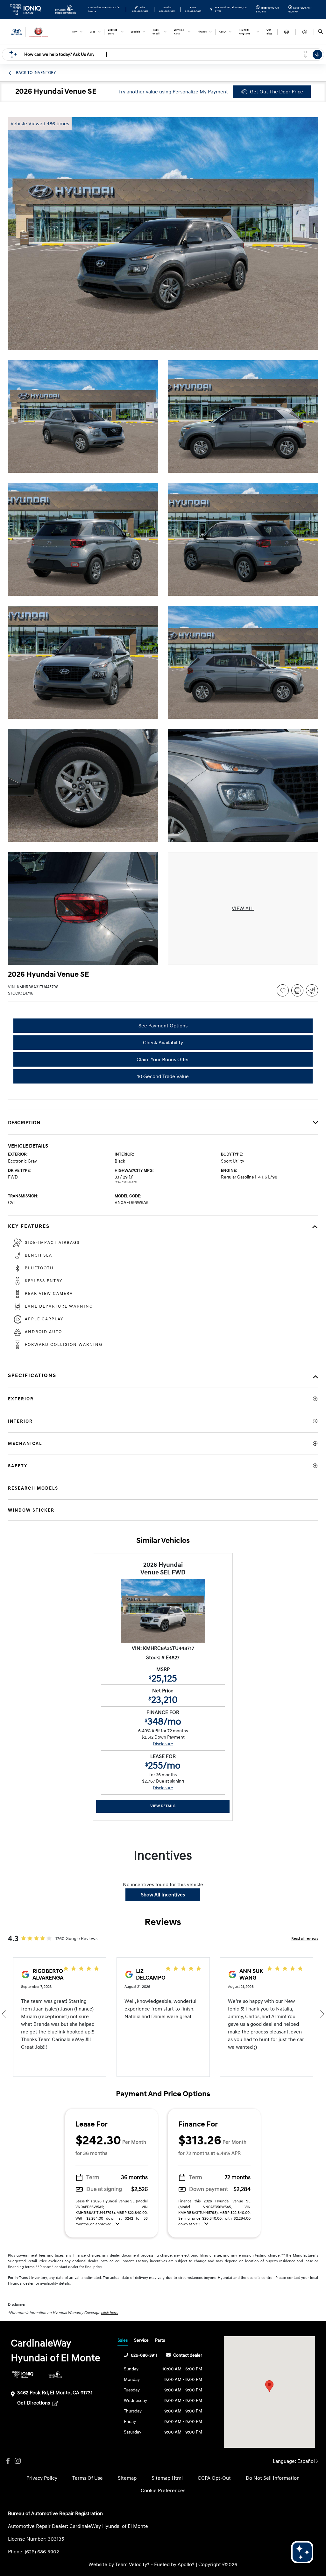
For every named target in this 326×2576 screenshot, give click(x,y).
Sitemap (127, 2478)
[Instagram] (18, 2461)
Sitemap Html (167, 2478)
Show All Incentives (163, 1895)
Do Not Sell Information (273, 2478)
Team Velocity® (132, 2565)
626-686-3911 (144, 2355)
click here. (109, 2313)
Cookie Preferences (163, 2491)
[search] (320, 32)
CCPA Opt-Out (214, 2478)
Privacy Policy (42, 2478)
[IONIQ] (23, 2375)
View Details (163, 1806)
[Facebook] (8, 2461)
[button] (269, 2386)
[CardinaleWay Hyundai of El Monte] (37, 32)
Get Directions (34, 2403)
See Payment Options (163, 1026)
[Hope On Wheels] (55, 2375)
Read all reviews (305, 1939)
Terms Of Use (88, 2478)
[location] (211, 10)
